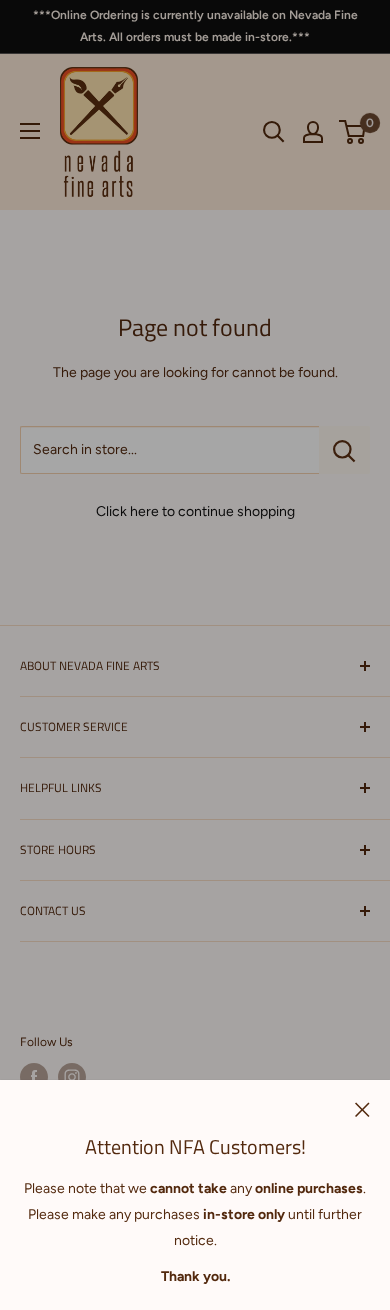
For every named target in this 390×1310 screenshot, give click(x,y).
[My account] (313, 132)
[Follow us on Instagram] (72, 1077)
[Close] (362, 1109)
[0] (353, 132)
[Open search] (274, 132)
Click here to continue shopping (195, 511)
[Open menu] (30, 131)
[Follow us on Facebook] (34, 1077)
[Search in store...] (344, 450)
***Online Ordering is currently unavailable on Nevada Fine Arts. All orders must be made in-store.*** (195, 26)
